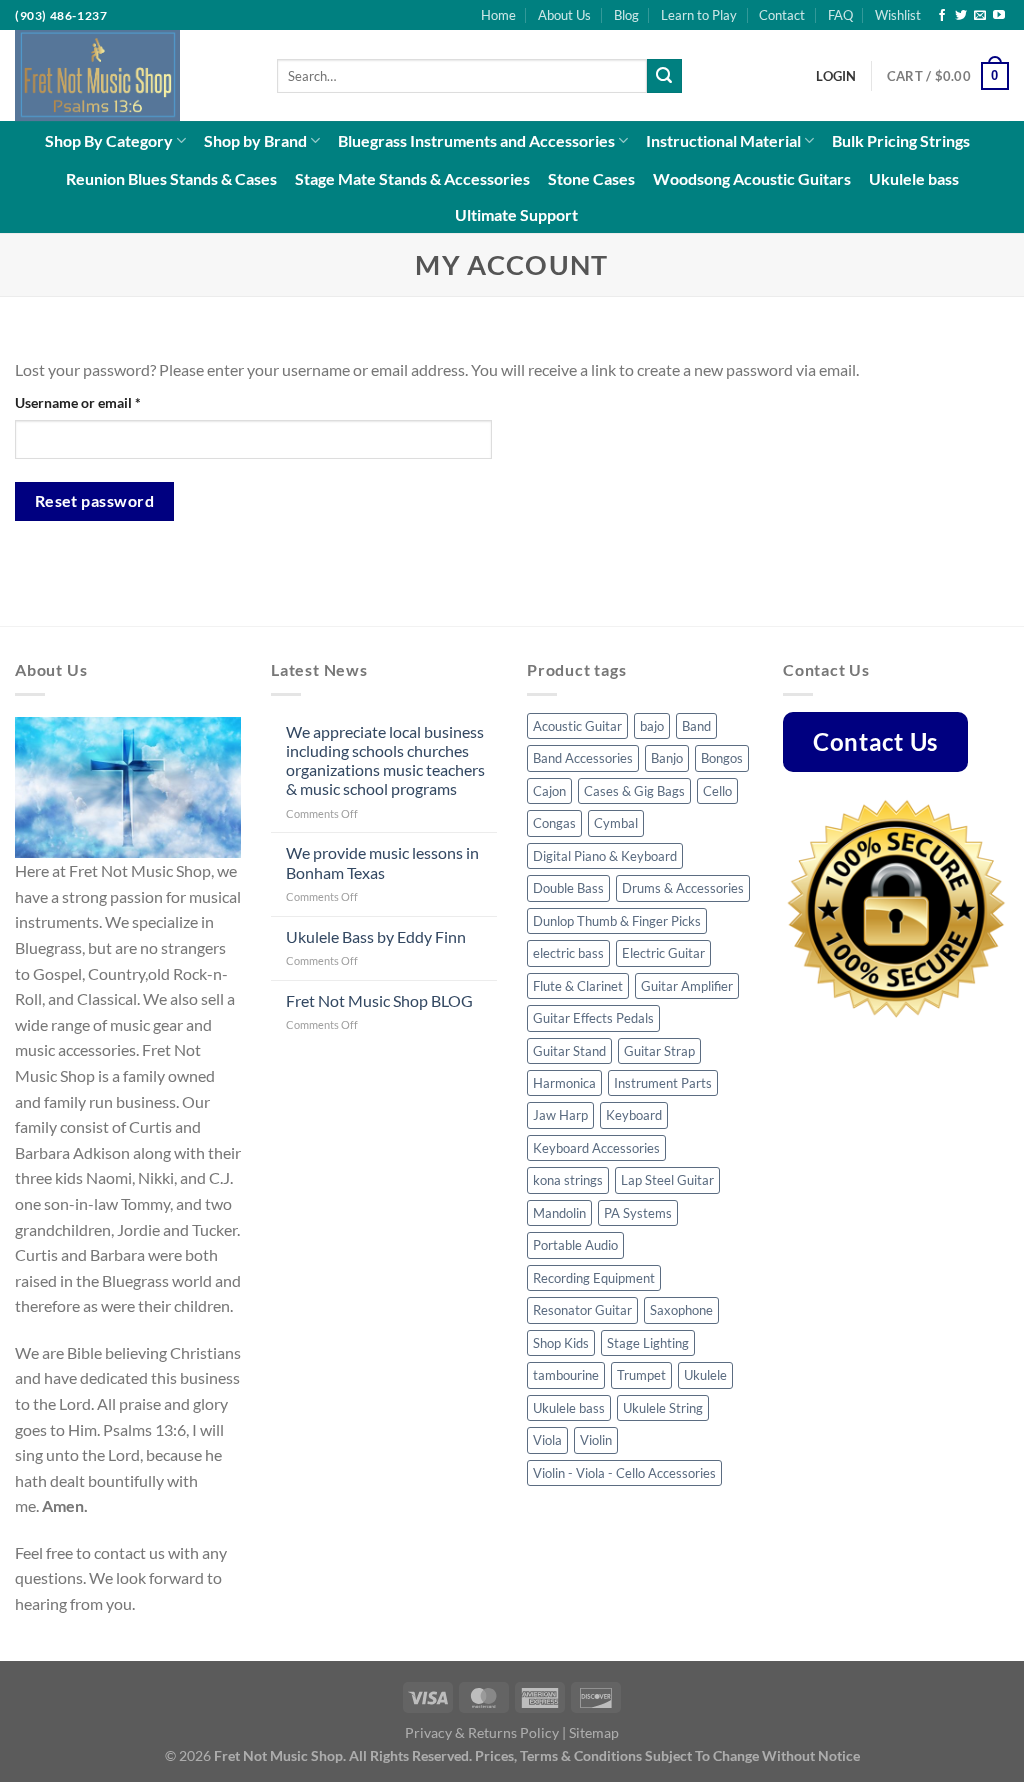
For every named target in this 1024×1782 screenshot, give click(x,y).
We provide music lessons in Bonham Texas (382, 862)
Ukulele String (663, 1408)
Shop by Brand (255, 140)
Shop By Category (109, 140)
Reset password (95, 501)
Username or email (106, 402)
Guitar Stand (569, 1051)
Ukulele (705, 1375)
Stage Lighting (648, 1343)
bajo (652, 726)
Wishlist (898, 15)
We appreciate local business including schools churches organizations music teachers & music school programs (385, 760)
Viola (547, 1440)
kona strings (568, 1180)
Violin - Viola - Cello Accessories (624, 1473)
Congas (554, 823)
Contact (782, 15)
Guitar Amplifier (687, 986)
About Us (564, 15)
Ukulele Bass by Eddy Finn (376, 936)
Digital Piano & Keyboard (605, 856)
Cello (717, 791)
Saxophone (681, 1310)
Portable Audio (575, 1245)
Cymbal (616, 823)
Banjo (667, 758)
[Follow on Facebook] (942, 16)
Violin (596, 1440)
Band (696, 726)
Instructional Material (723, 140)
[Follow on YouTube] (999, 16)
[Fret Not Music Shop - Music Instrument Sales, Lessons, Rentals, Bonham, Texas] (131, 75)
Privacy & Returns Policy (482, 1732)
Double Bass (568, 888)
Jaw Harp (560, 1115)
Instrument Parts (663, 1083)
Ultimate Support (516, 214)
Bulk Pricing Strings (901, 140)
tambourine (566, 1375)
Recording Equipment (594, 1278)
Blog (626, 15)
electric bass (568, 953)
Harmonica (564, 1083)
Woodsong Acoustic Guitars (752, 178)
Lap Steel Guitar (667, 1180)
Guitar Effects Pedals (593, 1018)
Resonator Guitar (582, 1310)
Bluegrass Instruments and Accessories (476, 140)
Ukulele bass (914, 178)
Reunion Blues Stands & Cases (171, 178)
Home (498, 15)
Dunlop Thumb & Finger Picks (617, 921)
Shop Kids (561, 1343)
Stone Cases (591, 178)
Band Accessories (583, 758)
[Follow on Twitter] (961, 16)
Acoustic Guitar (577, 726)
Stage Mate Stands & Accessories (412, 178)
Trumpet (641, 1375)
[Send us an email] (980, 16)
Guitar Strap (659, 1051)
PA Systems (638, 1213)
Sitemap (594, 1732)
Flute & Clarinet (578, 986)
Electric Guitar (663, 953)
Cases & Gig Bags (634, 791)
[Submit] (664, 76)
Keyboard (634, 1115)
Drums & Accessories (683, 888)
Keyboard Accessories (596, 1148)
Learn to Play (699, 15)
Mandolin (559, 1213)
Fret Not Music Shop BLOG (379, 1000)
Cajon (549, 791)
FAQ (840, 15)
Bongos (722, 758)
